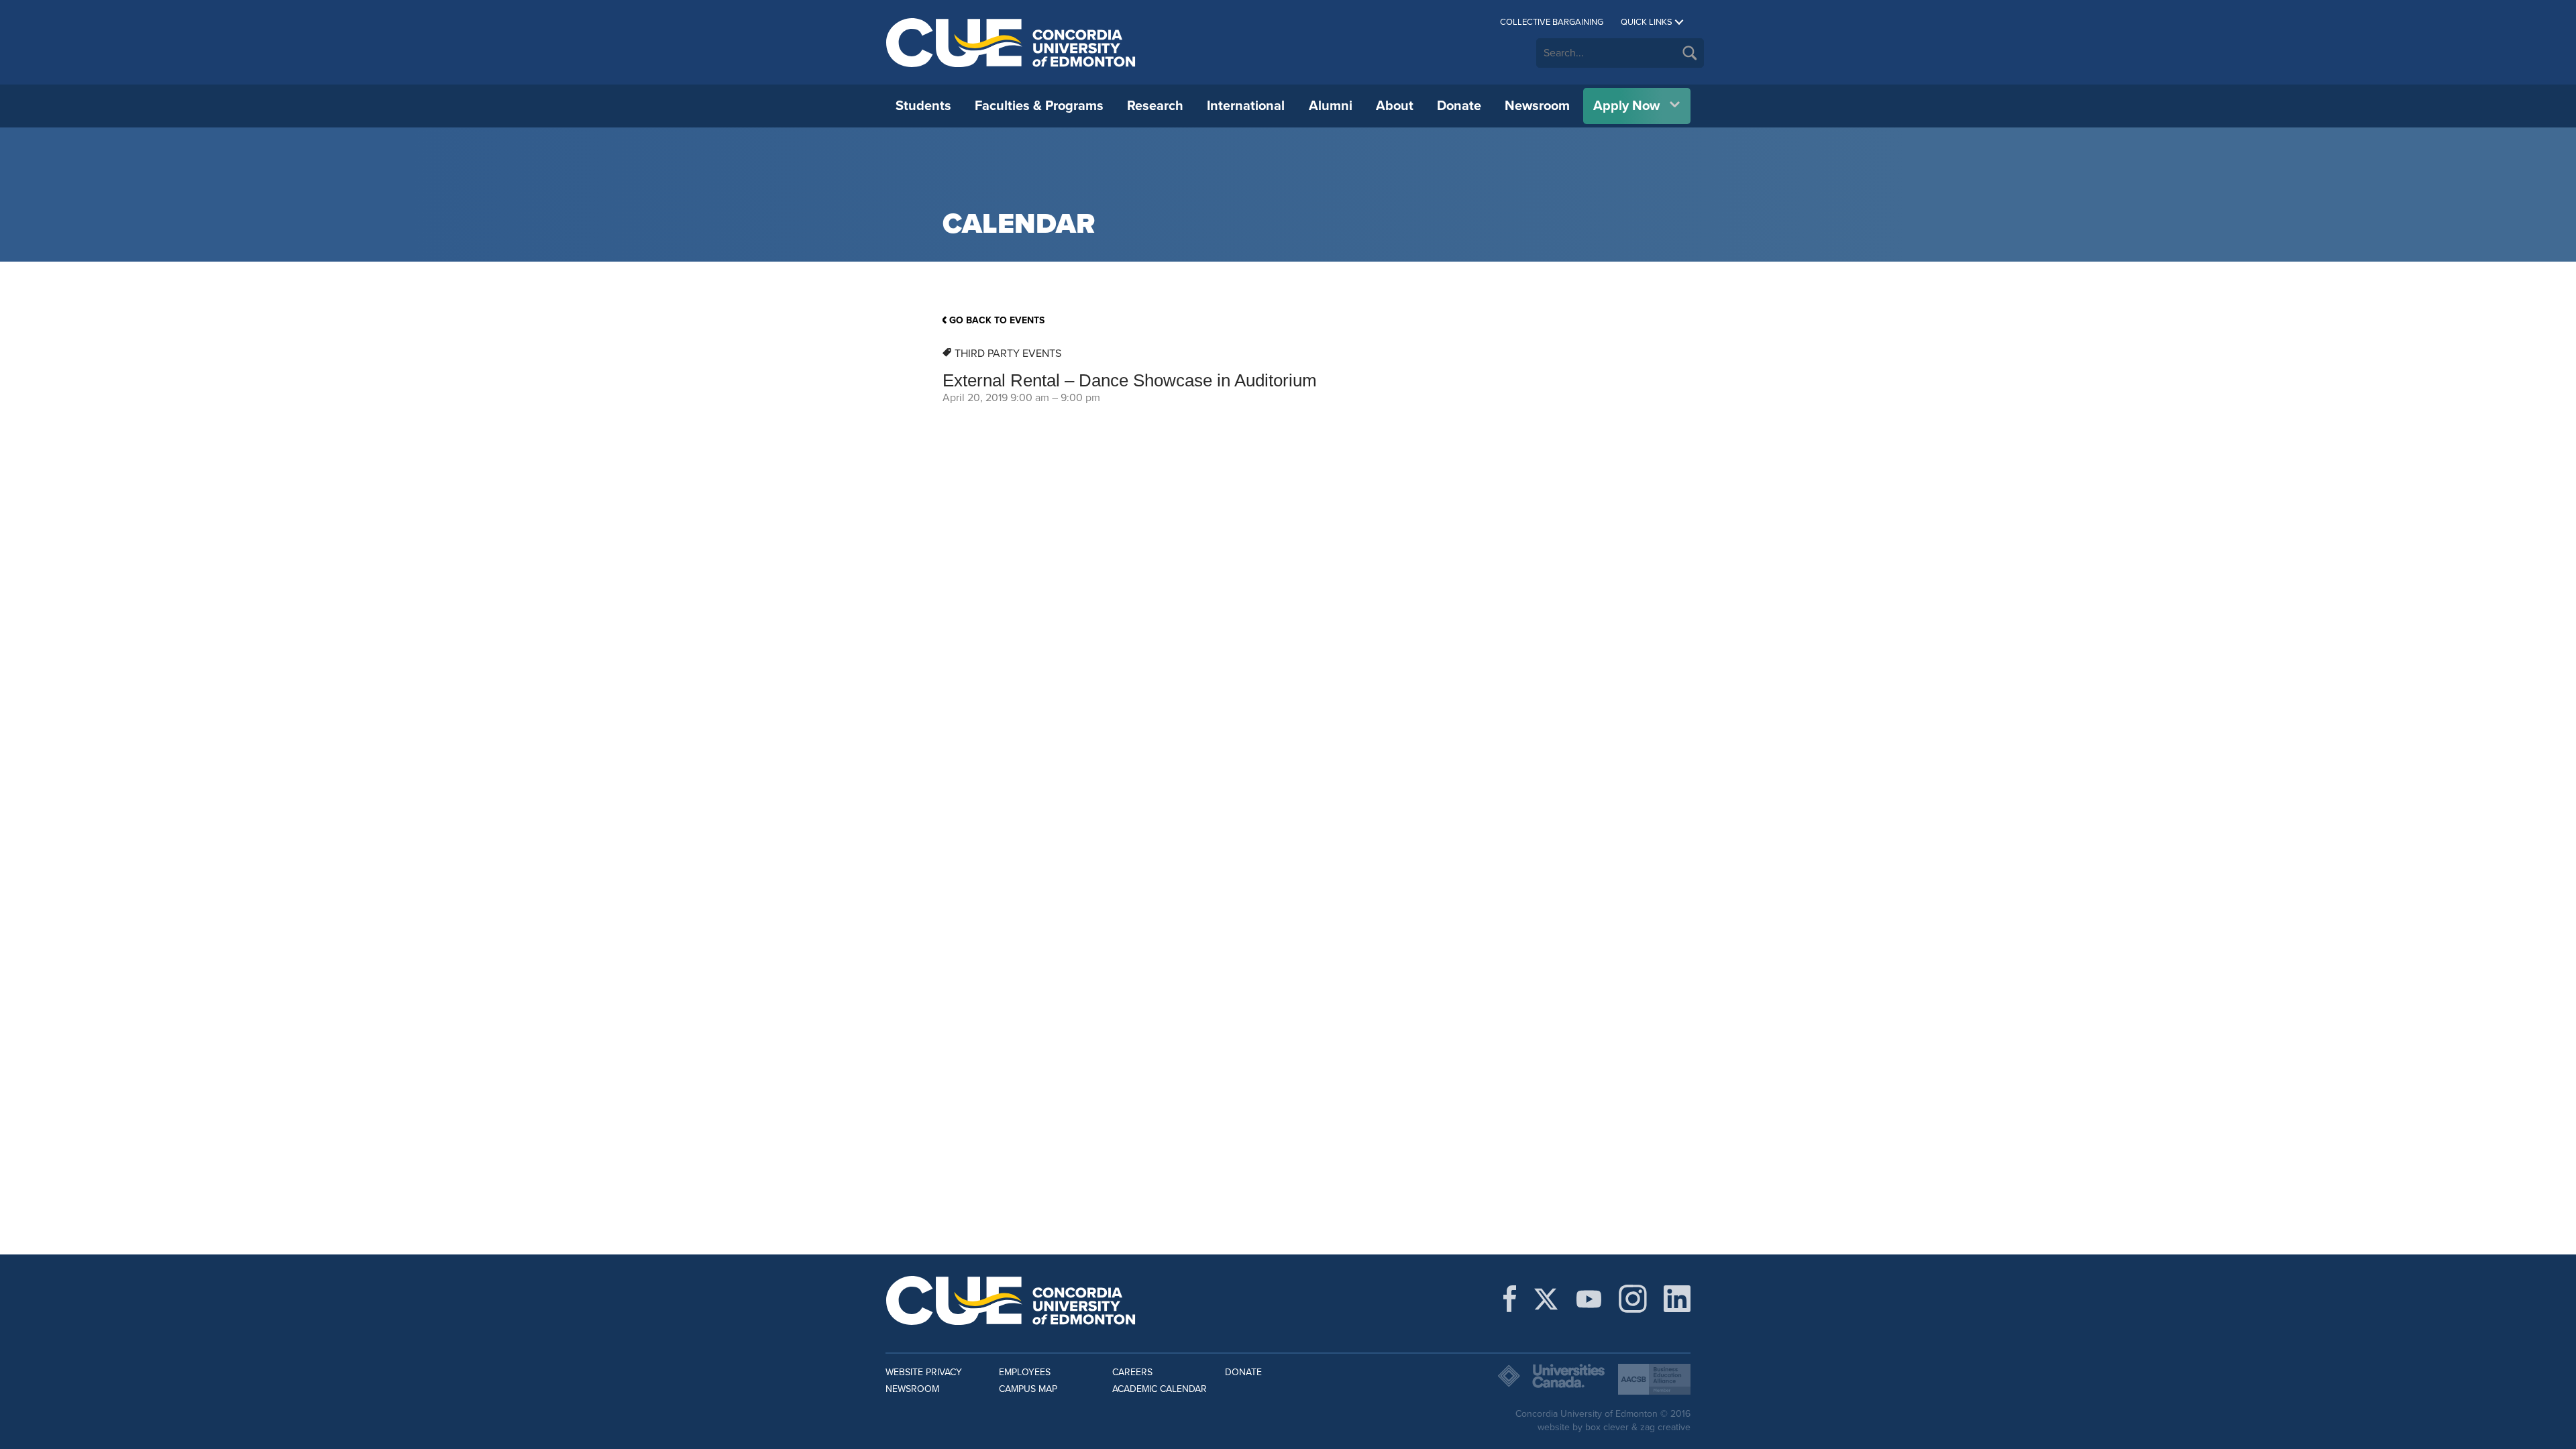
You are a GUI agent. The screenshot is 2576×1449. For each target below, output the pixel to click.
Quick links (1647, 22)
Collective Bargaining (1552, 22)
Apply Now (1626, 106)
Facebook (1510, 1299)
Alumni (1331, 106)
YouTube (1589, 1299)
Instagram (1633, 1299)
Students (923, 106)
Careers (1132, 1372)
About (1395, 106)
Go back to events (997, 320)
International (1246, 106)
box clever (1607, 1427)
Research (1155, 106)
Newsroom (1537, 106)
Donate (1459, 106)
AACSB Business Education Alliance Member (1654, 1379)
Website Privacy (924, 1372)
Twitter (1546, 1299)
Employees (1025, 1372)
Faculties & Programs (1039, 106)
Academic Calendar (1160, 1389)
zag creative (1665, 1427)
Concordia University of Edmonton (1011, 42)
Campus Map (1028, 1389)
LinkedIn (1677, 1299)
